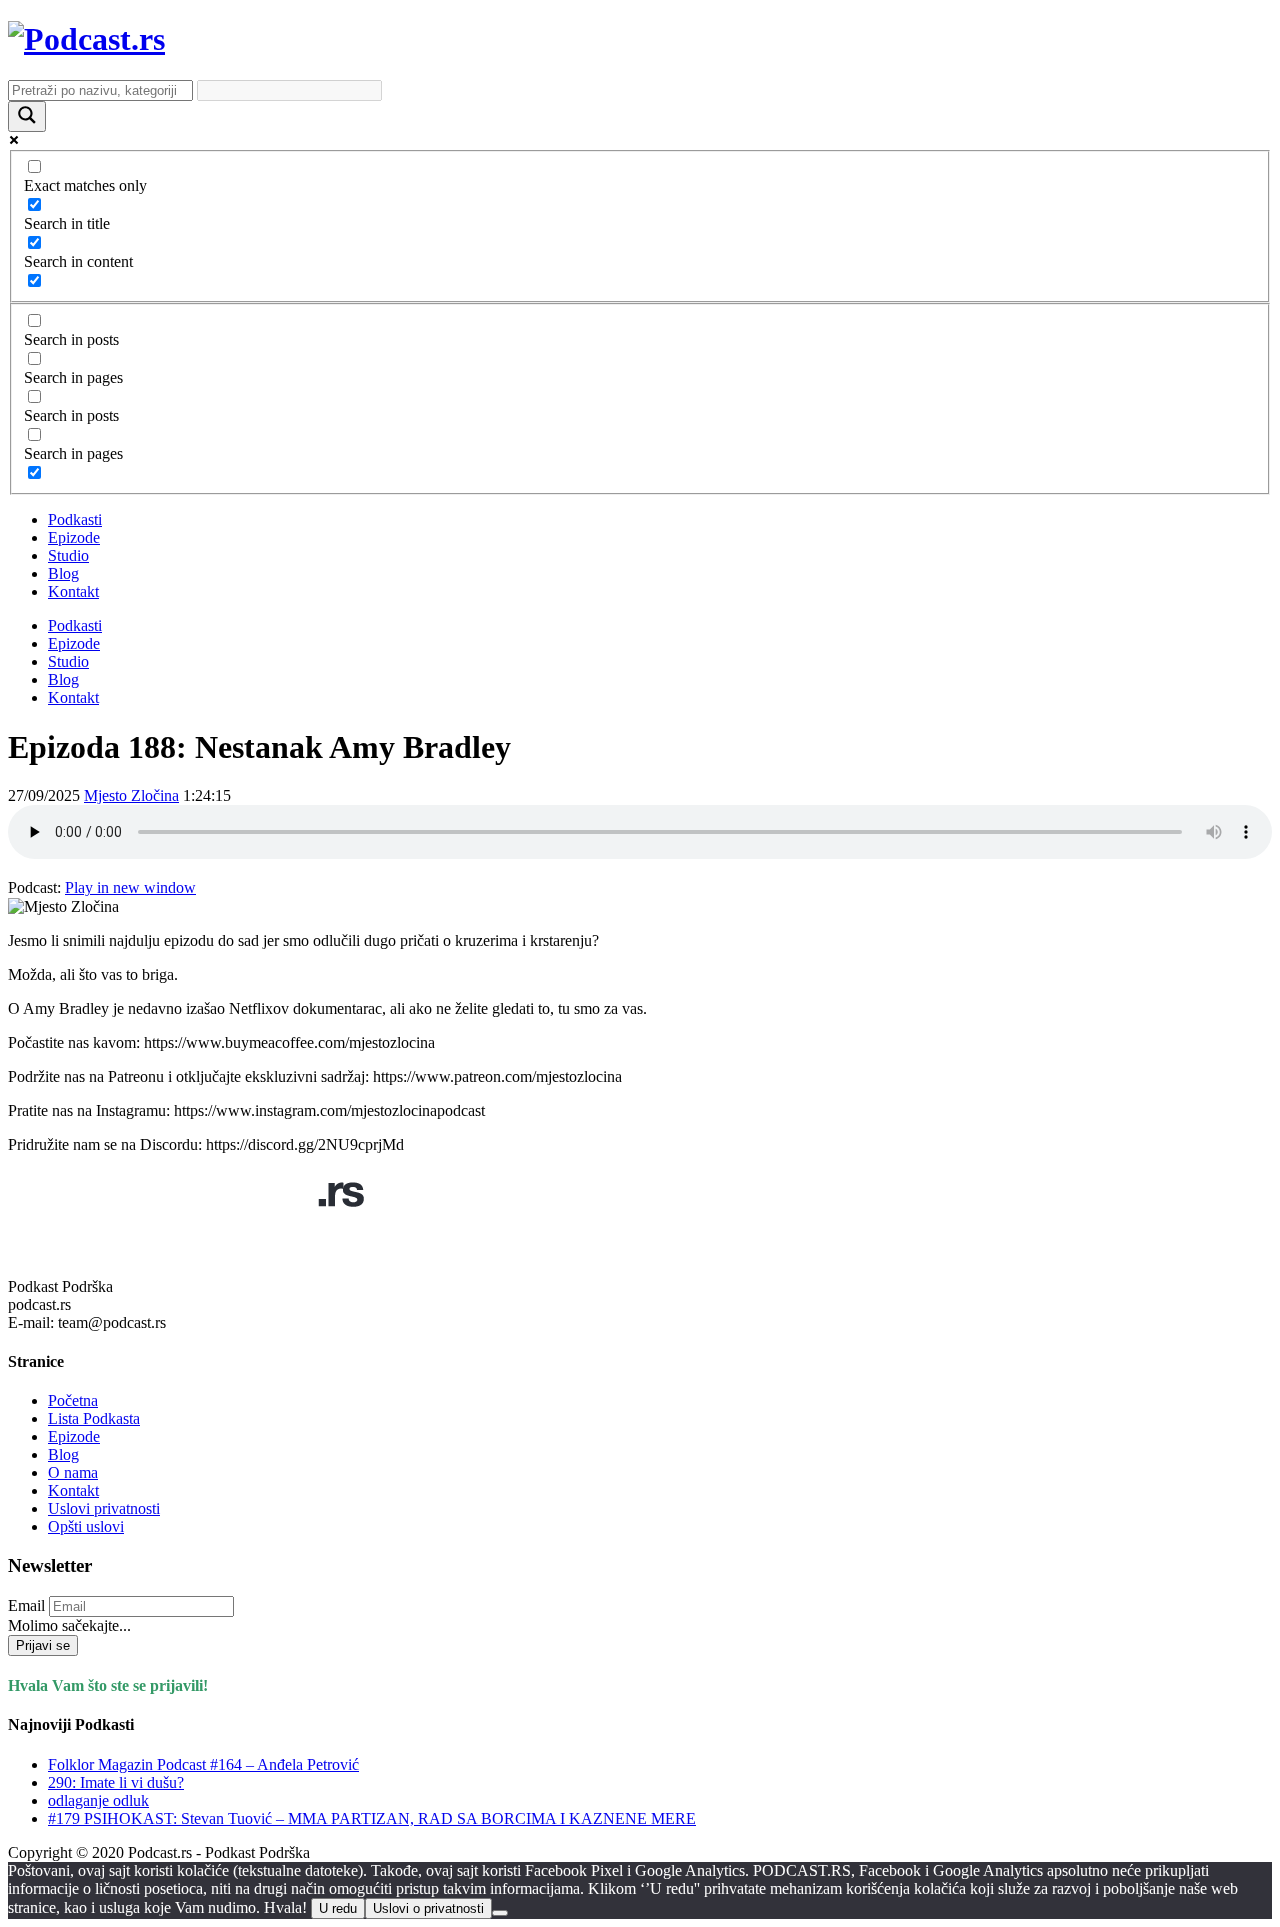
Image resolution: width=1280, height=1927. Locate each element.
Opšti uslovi (86, 1526)
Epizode (74, 537)
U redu (338, 1908)
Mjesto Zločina (131, 795)
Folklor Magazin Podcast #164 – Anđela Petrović (203, 1764)
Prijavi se (43, 1645)
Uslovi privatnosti (104, 1508)
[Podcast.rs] (86, 39)
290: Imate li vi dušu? (116, 1782)
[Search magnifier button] (27, 116)
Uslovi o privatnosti (428, 1908)
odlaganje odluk (98, 1800)
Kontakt (73, 591)
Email (26, 1605)
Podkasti (75, 519)
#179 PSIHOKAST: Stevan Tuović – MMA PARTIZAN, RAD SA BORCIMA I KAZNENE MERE (372, 1818)
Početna (73, 1400)
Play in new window (130, 887)
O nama (73, 1472)
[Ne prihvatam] (500, 1913)
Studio (68, 555)
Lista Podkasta (94, 1418)
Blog (63, 573)
